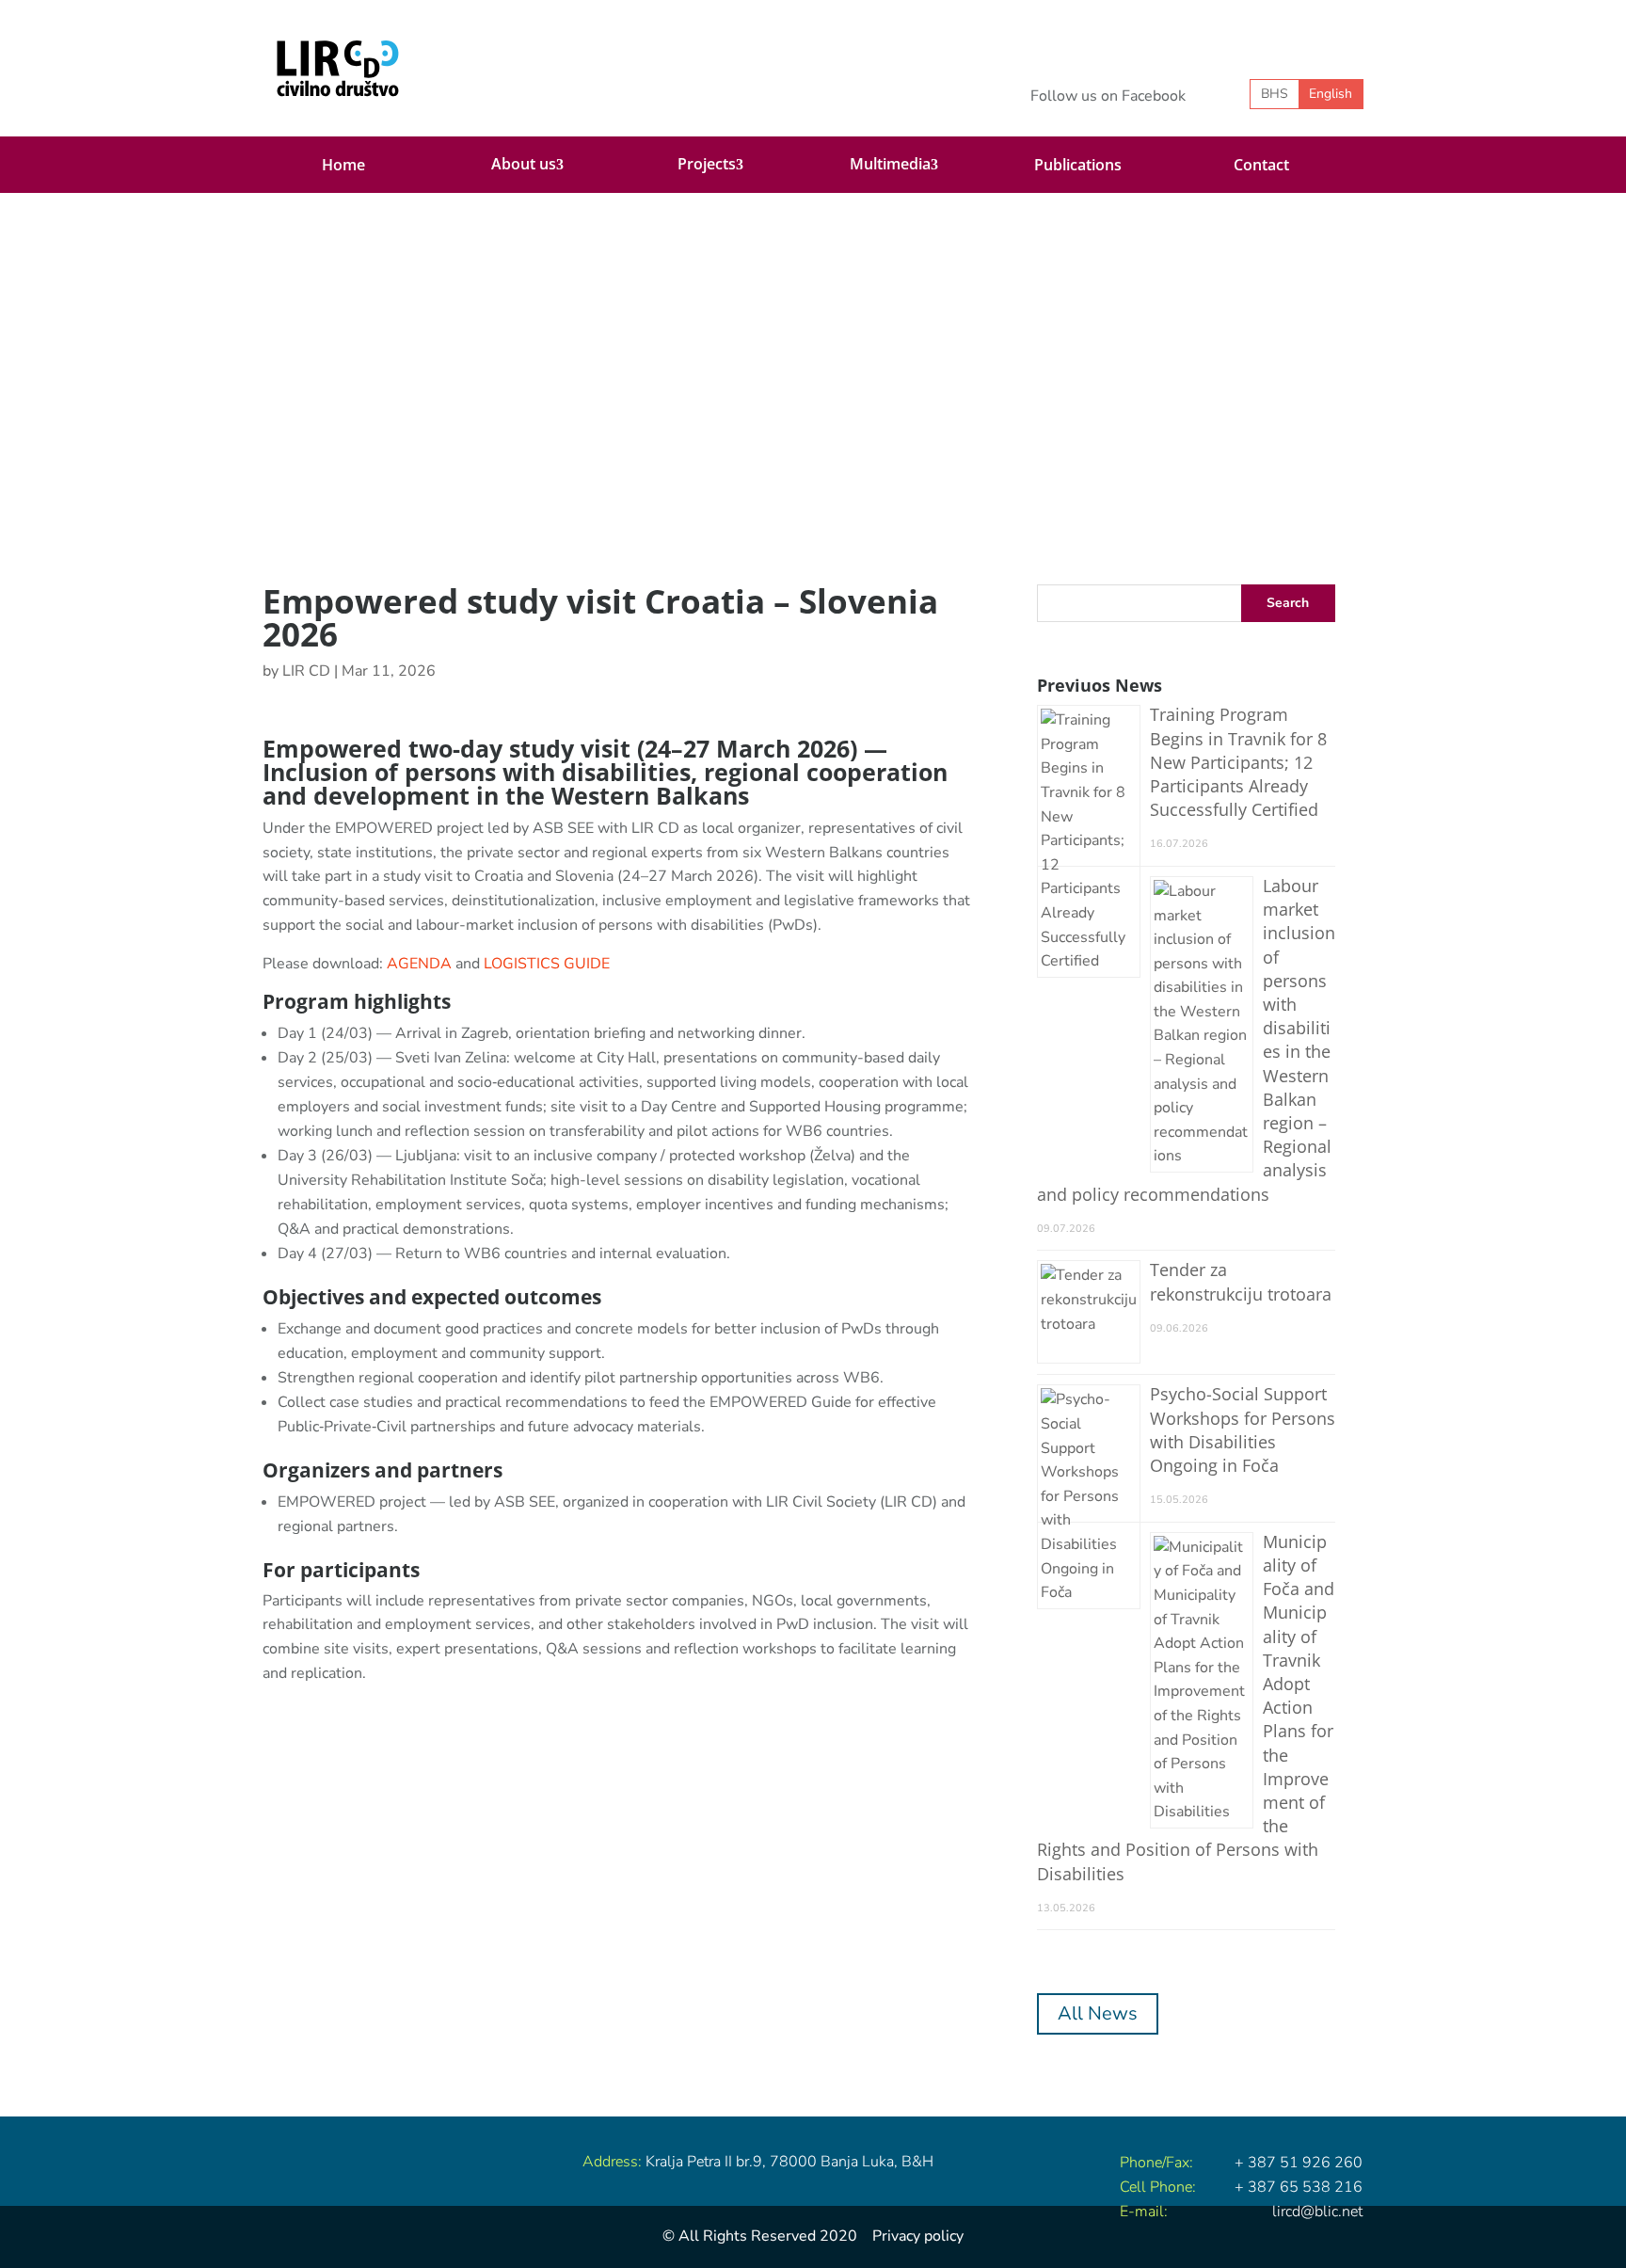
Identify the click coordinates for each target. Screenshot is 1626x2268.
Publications (1078, 165)
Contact (1261, 165)
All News (1098, 2013)
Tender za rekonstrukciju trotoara (1241, 1281)
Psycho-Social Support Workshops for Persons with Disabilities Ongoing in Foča (1243, 1429)
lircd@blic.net (1317, 2212)
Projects (707, 164)
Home (343, 165)
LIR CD (306, 671)
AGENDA (419, 964)
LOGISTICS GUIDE (547, 964)
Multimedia (890, 164)
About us (524, 164)
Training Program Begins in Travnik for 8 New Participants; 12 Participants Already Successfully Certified (1238, 762)
